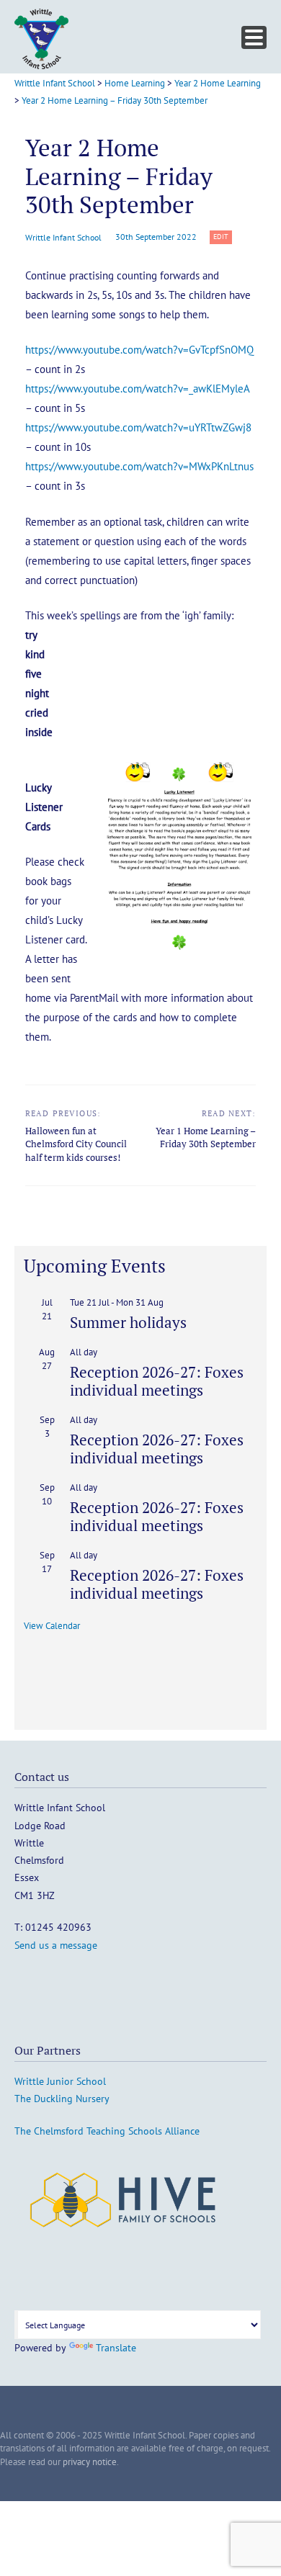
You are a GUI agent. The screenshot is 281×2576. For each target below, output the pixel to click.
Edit (223, 237)
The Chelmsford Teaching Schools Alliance (107, 2131)
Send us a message (56, 1945)
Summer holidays (128, 1322)
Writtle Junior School (60, 2081)
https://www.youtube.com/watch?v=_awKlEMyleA (137, 389)
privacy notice (90, 2462)
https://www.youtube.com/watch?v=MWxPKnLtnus (139, 466)
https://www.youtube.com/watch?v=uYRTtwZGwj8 (138, 427)
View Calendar (52, 1626)
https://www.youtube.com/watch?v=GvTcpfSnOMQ (139, 350)
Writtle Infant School (63, 237)
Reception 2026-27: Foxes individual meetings (157, 1381)
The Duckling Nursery (62, 2099)
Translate (116, 2348)
